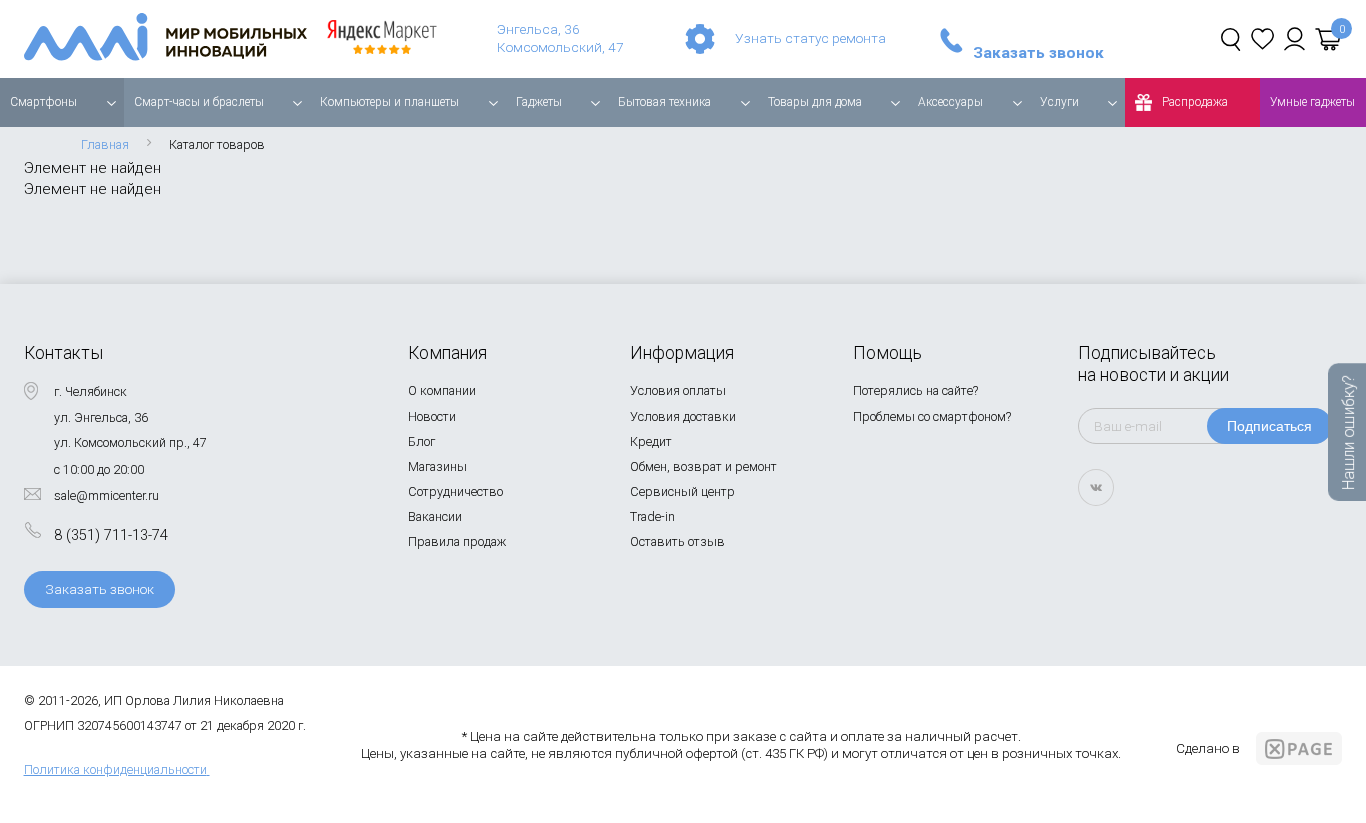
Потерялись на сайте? (915, 390)
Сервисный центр (682, 491)
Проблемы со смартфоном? (932, 416)
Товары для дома (815, 102)
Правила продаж (457, 541)
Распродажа (1195, 102)
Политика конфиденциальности (115, 769)
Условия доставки (683, 416)
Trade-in (652, 516)
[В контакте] (1096, 487)
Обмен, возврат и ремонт (703, 466)
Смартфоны (43, 102)
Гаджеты (539, 102)
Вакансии (435, 516)
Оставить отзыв (677, 541)
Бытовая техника (664, 102)
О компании (442, 390)
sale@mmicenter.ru (106, 495)
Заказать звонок (1038, 54)
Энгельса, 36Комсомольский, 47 (560, 38)
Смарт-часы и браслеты (199, 102)
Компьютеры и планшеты (389, 102)
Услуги (1059, 102)
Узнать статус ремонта (810, 38)
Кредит (651, 441)
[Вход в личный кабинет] (1294, 39)
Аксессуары (950, 102)
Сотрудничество (455, 491)
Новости (432, 416)
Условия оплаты (678, 390)
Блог (421, 441)
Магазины (437, 466)
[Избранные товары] (1262, 39)
